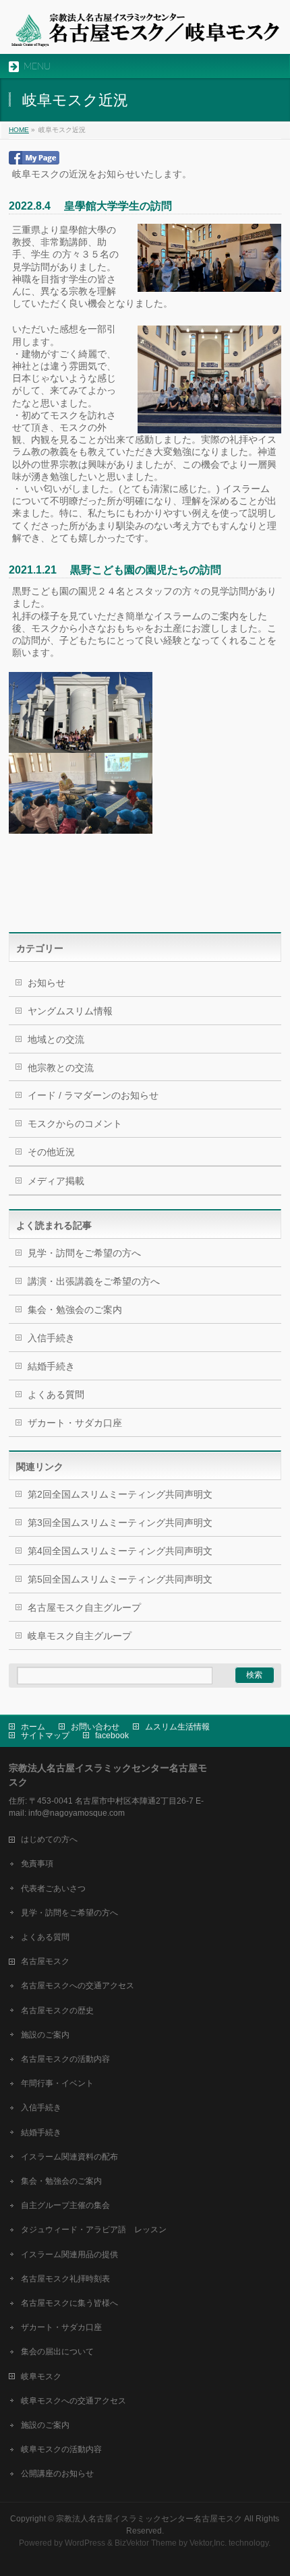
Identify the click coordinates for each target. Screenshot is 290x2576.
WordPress (85, 2543)
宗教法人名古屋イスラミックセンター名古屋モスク (149, 2519)
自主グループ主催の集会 (65, 2205)
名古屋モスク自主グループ (84, 1607)
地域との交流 (56, 1039)
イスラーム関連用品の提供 (69, 2255)
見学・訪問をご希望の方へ (84, 1253)
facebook (112, 1736)
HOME (19, 130)
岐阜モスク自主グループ (80, 1636)
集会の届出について (57, 2352)
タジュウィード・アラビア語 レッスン (94, 2230)
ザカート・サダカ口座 (75, 1423)
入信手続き (51, 1338)
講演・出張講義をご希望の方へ (94, 1281)
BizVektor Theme (146, 2543)
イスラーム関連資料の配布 (69, 2157)
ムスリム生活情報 (177, 1727)
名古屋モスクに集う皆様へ (69, 2303)
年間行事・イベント (57, 2083)
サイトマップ (45, 1736)
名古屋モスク (45, 1961)
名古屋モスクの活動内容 (65, 2059)
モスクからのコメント (75, 1124)
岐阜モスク (41, 2376)
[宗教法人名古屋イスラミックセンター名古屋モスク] (145, 32)
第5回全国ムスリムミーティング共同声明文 (120, 1579)
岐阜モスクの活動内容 (61, 2449)
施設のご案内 (45, 2035)
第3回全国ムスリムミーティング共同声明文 (120, 1523)
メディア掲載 (56, 1181)
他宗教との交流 (61, 1068)
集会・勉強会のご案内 (75, 1310)
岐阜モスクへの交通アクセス (74, 2401)
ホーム (33, 1727)
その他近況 (51, 1152)
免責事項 (37, 1864)
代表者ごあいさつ (53, 1889)
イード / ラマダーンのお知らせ (93, 1095)
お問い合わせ (95, 1727)
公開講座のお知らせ (57, 2474)
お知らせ (47, 983)
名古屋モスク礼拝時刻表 (65, 2279)
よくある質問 (56, 1394)
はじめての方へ (49, 1839)
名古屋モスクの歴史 (57, 2011)
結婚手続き (51, 1366)
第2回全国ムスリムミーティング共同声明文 (120, 1494)
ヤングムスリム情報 (70, 1011)
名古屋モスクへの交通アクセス (78, 1986)
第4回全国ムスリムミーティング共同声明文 (120, 1551)
